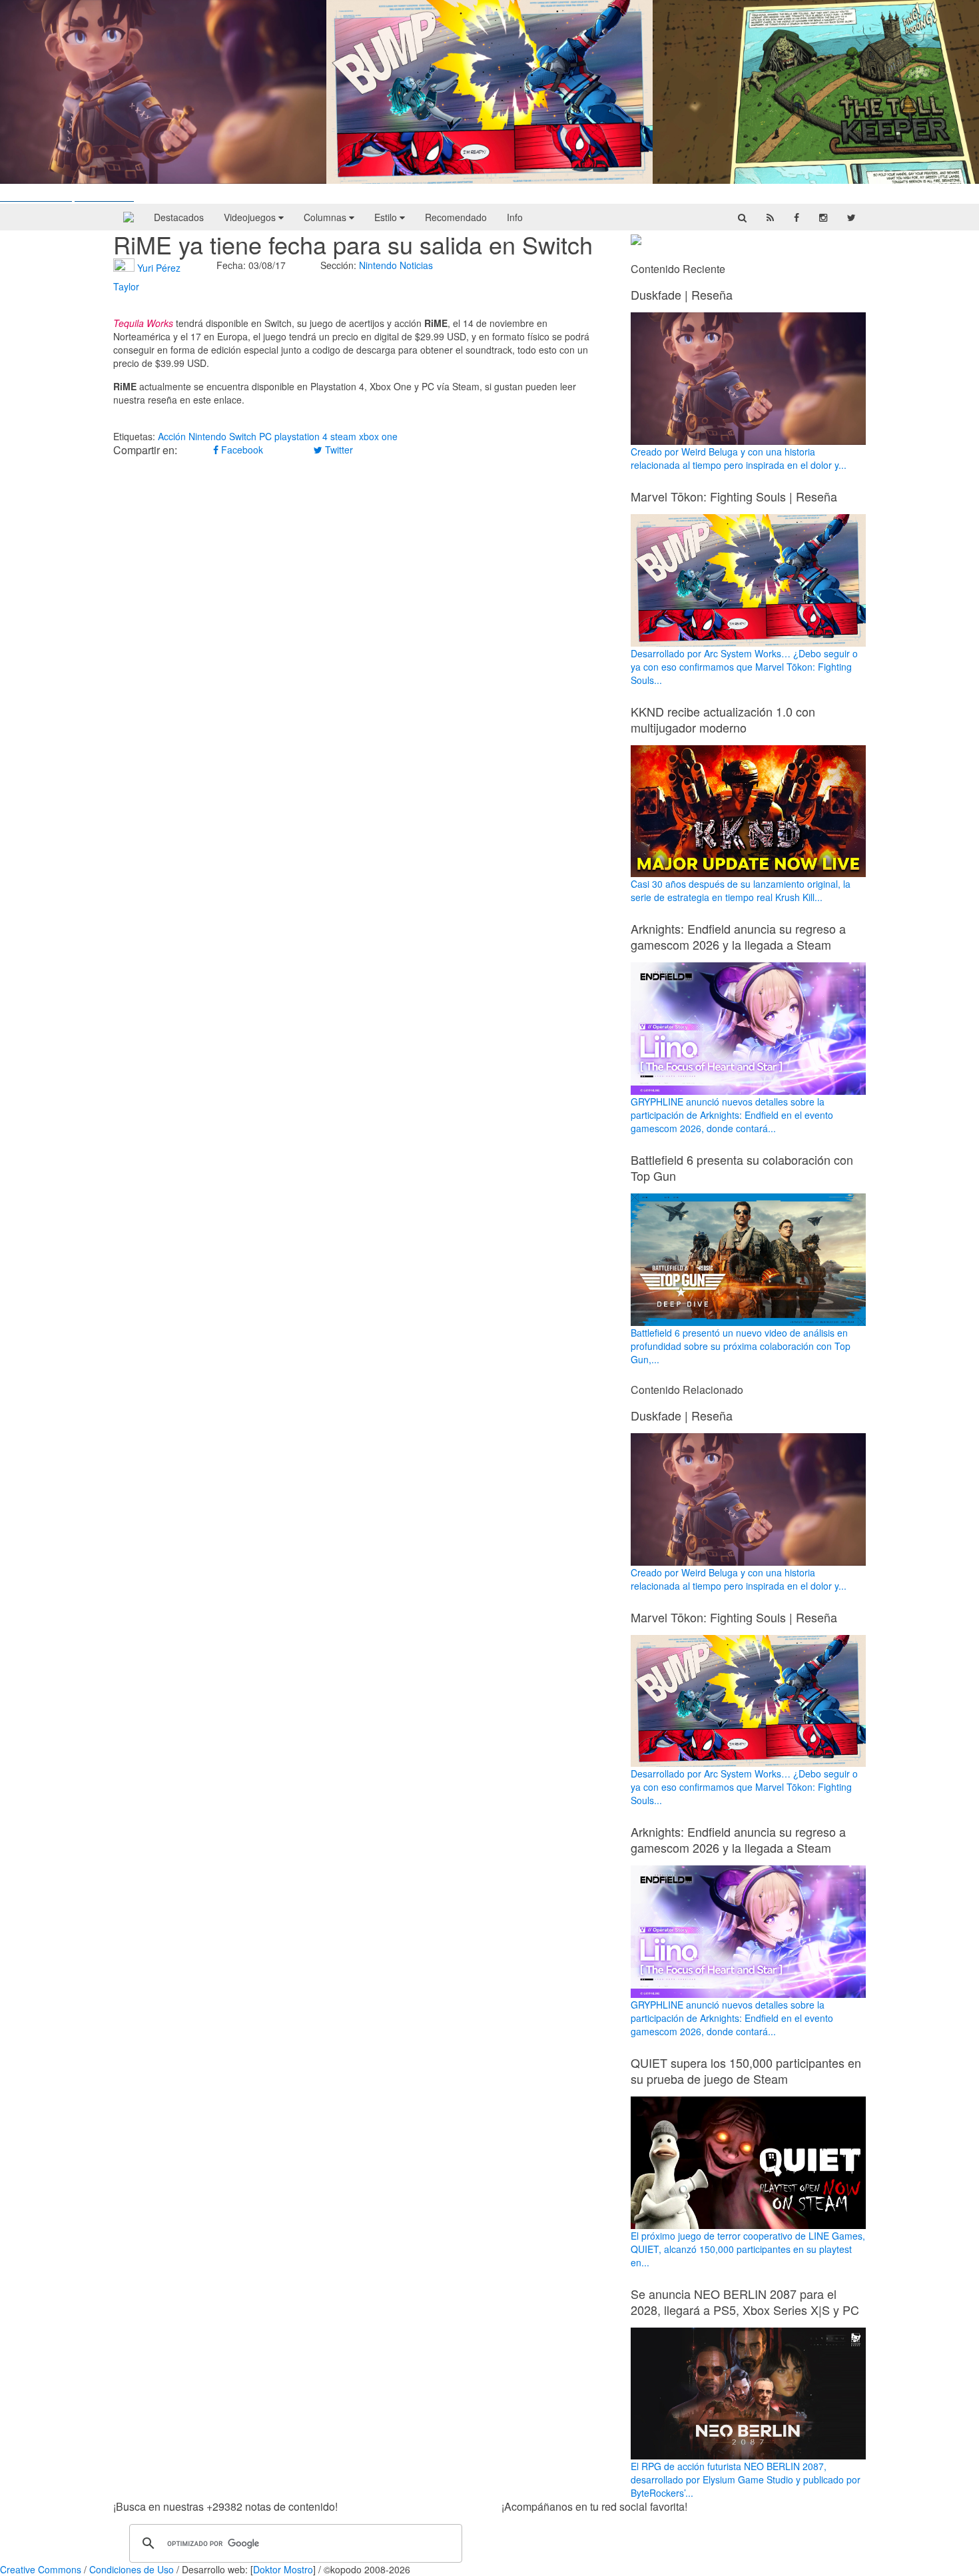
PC (265, 436)
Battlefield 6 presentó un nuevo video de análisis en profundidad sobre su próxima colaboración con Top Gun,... (741, 1346)
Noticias (416, 265)
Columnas (326, 217)
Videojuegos (251, 217)
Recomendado (456, 217)
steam (343, 436)
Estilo (387, 217)
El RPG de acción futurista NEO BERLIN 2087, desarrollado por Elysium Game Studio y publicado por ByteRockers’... (746, 2479)
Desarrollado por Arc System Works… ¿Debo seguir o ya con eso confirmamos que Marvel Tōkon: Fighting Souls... (744, 667)
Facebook (241, 450)
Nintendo (378, 265)
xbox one (378, 436)
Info (515, 217)
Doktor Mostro (283, 2569)
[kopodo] (129, 217)
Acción (172, 436)
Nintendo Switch (222, 436)
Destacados (179, 217)
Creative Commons (41, 2569)
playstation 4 (301, 436)
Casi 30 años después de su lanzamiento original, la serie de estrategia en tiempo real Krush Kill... (741, 890)
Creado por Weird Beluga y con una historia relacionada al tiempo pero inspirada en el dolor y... (739, 458)
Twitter (338, 450)
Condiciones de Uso (132, 2569)
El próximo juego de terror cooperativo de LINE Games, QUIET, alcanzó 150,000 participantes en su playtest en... (748, 2249)
